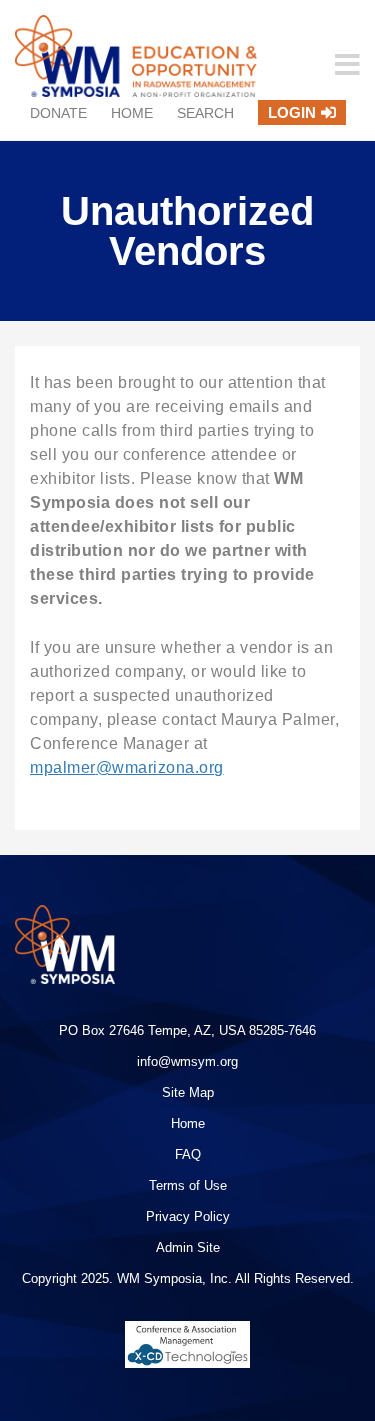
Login (292, 112)
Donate (58, 113)
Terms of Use (188, 1185)
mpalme (60, 767)
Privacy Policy (188, 1216)
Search (205, 113)
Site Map (188, 1092)
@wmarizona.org (160, 767)
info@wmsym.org (187, 1061)
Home (132, 113)
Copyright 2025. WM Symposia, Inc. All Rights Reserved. (188, 1278)
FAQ (188, 1154)
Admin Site (188, 1247)
